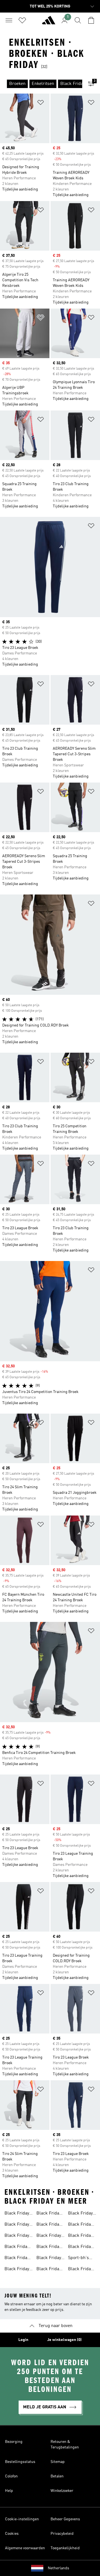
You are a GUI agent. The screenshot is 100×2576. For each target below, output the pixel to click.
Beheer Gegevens (65, 2519)
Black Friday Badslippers (49, 2270)
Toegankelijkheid (65, 2548)
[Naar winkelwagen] (91, 20)
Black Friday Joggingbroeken (84, 2214)
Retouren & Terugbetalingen (65, 2445)
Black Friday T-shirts (80, 2236)
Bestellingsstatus (20, 2462)
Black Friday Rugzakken (80, 2225)
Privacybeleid (62, 2534)
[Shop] (49, 23)
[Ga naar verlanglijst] (22, 20)
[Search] (78, 20)
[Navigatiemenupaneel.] (9, 20)
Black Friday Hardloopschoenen (55, 2236)
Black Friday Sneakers (17, 2259)
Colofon (11, 2476)
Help (9, 2491)
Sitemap (58, 2462)
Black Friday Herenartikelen (19, 2214)
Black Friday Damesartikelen (20, 2225)
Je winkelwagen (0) (64, 2340)
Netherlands (58, 2568)
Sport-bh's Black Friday (80, 2259)
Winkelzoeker (62, 2491)
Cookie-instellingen (22, 2519)
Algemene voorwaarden (25, 2548)
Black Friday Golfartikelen (81, 2270)
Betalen (57, 2476)
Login (23, 2340)
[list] (41, 84)
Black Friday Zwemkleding (81, 2247)
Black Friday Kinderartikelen (20, 2236)
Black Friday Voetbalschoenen (21, 2270)
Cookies (12, 2534)
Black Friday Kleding (49, 2225)
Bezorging (14, 2442)
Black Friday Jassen (49, 2214)
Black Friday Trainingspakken (53, 2259)
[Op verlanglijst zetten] (41, 103)
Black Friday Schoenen (17, 2247)
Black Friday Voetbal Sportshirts (49, 2247)
